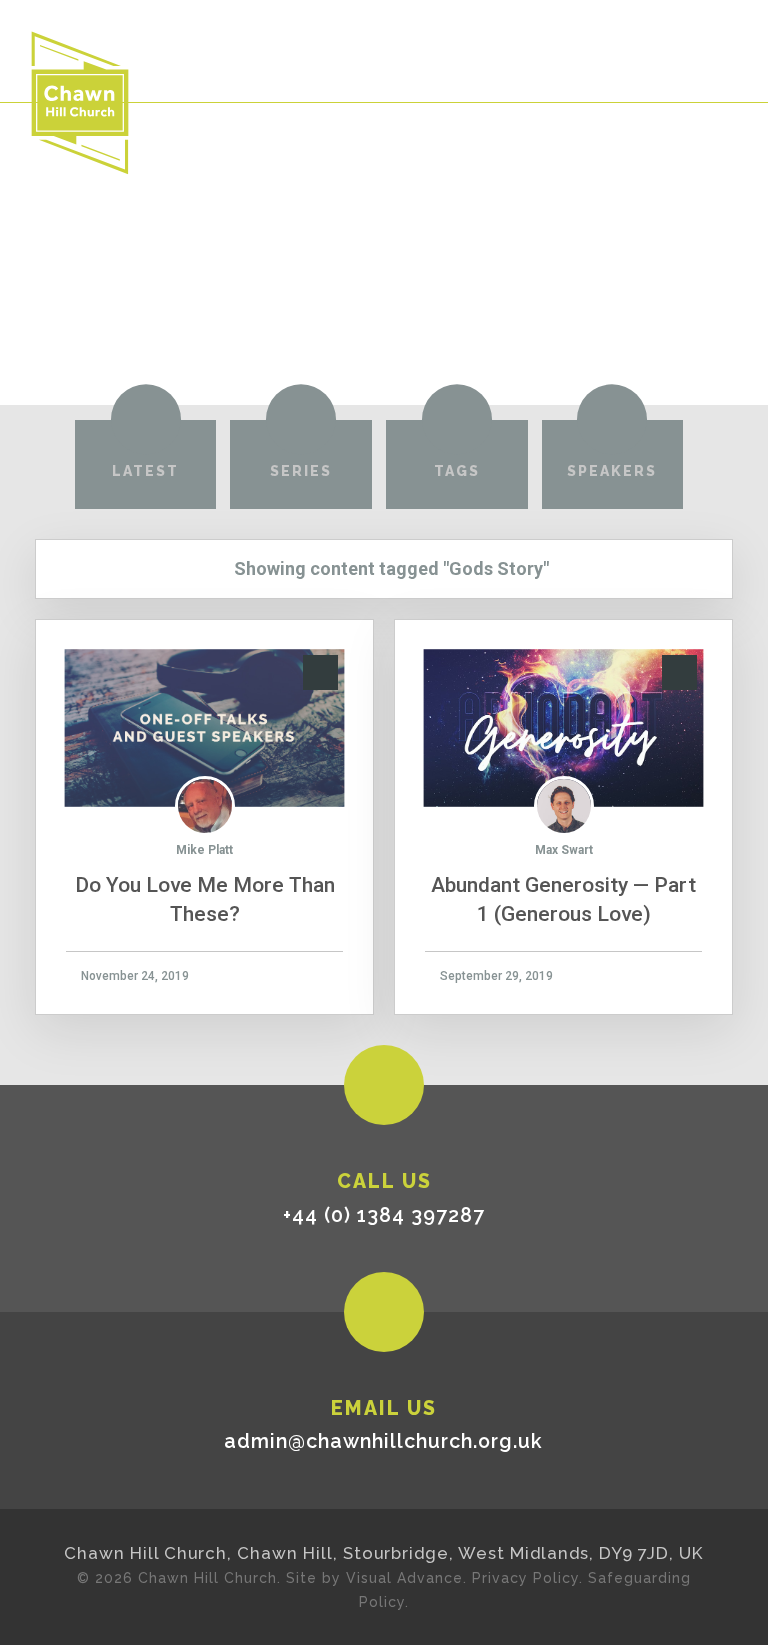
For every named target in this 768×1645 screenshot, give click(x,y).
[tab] (146, 464)
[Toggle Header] (718, 50)
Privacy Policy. (527, 1578)
